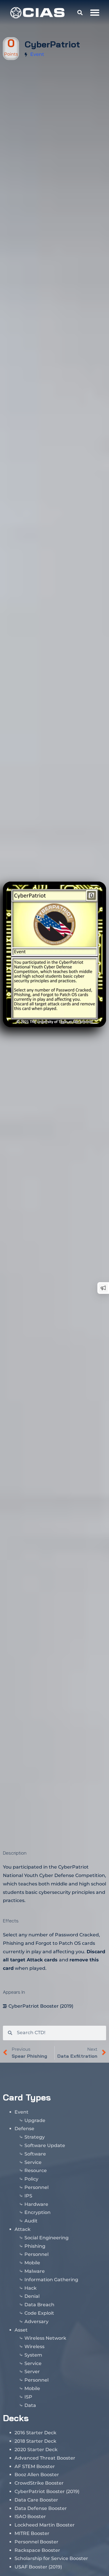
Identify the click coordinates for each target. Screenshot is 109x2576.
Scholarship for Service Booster (51, 2558)
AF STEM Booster (35, 2466)
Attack (23, 2229)
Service (33, 2162)
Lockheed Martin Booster (45, 2525)
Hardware (36, 2204)
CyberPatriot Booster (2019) (41, 2006)
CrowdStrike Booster (39, 2483)
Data (30, 2405)
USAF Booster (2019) (38, 2567)
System (33, 2355)
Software (35, 2154)
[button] (80, 13)
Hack (31, 2288)
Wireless (34, 2347)
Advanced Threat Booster (45, 2458)
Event (37, 54)
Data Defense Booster (41, 2508)
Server (32, 2372)
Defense (24, 2129)
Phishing (35, 2246)
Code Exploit (39, 2313)
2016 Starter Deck (35, 2433)
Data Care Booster (36, 2500)
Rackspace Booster (37, 2550)
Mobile (32, 2263)
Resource (36, 2170)
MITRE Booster (32, 2533)
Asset (21, 2330)
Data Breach (39, 2305)
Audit (31, 2221)
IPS (28, 2196)
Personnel (36, 2187)
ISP (28, 2397)
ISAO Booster (30, 2516)
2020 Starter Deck (36, 2450)
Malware (35, 2271)
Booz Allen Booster (37, 2475)
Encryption (37, 2212)
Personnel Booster (36, 2542)
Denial (32, 2296)
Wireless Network (45, 2338)
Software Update (45, 2145)
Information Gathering (51, 2280)
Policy (31, 2179)
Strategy (35, 2137)
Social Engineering (47, 2238)
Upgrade (35, 2120)
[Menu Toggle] (95, 13)
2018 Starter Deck (35, 2441)
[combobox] (59, 2033)
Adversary (36, 2322)
